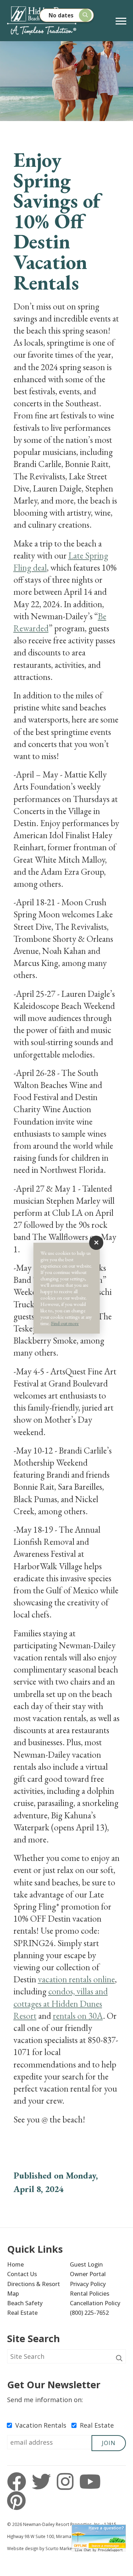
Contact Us (22, 2274)
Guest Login (86, 2264)
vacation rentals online (76, 1979)
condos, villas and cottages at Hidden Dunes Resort (61, 2003)
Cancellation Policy (95, 2303)
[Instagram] (67, 2482)
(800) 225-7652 (89, 2313)
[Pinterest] (16, 2501)
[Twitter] (43, 2482)
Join (109, 2443)
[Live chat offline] (99, 2536)
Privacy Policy (88, 2284)
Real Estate (22, 2313)
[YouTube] (90, 2482)
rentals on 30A (78, 2016)
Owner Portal (88, 2274)
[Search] (119, 2358)
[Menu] (121, 21)
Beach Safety (25, 2303)
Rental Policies (90, 2294)
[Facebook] (19, 2482)
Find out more (65, 1323)
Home (15, 2264)
